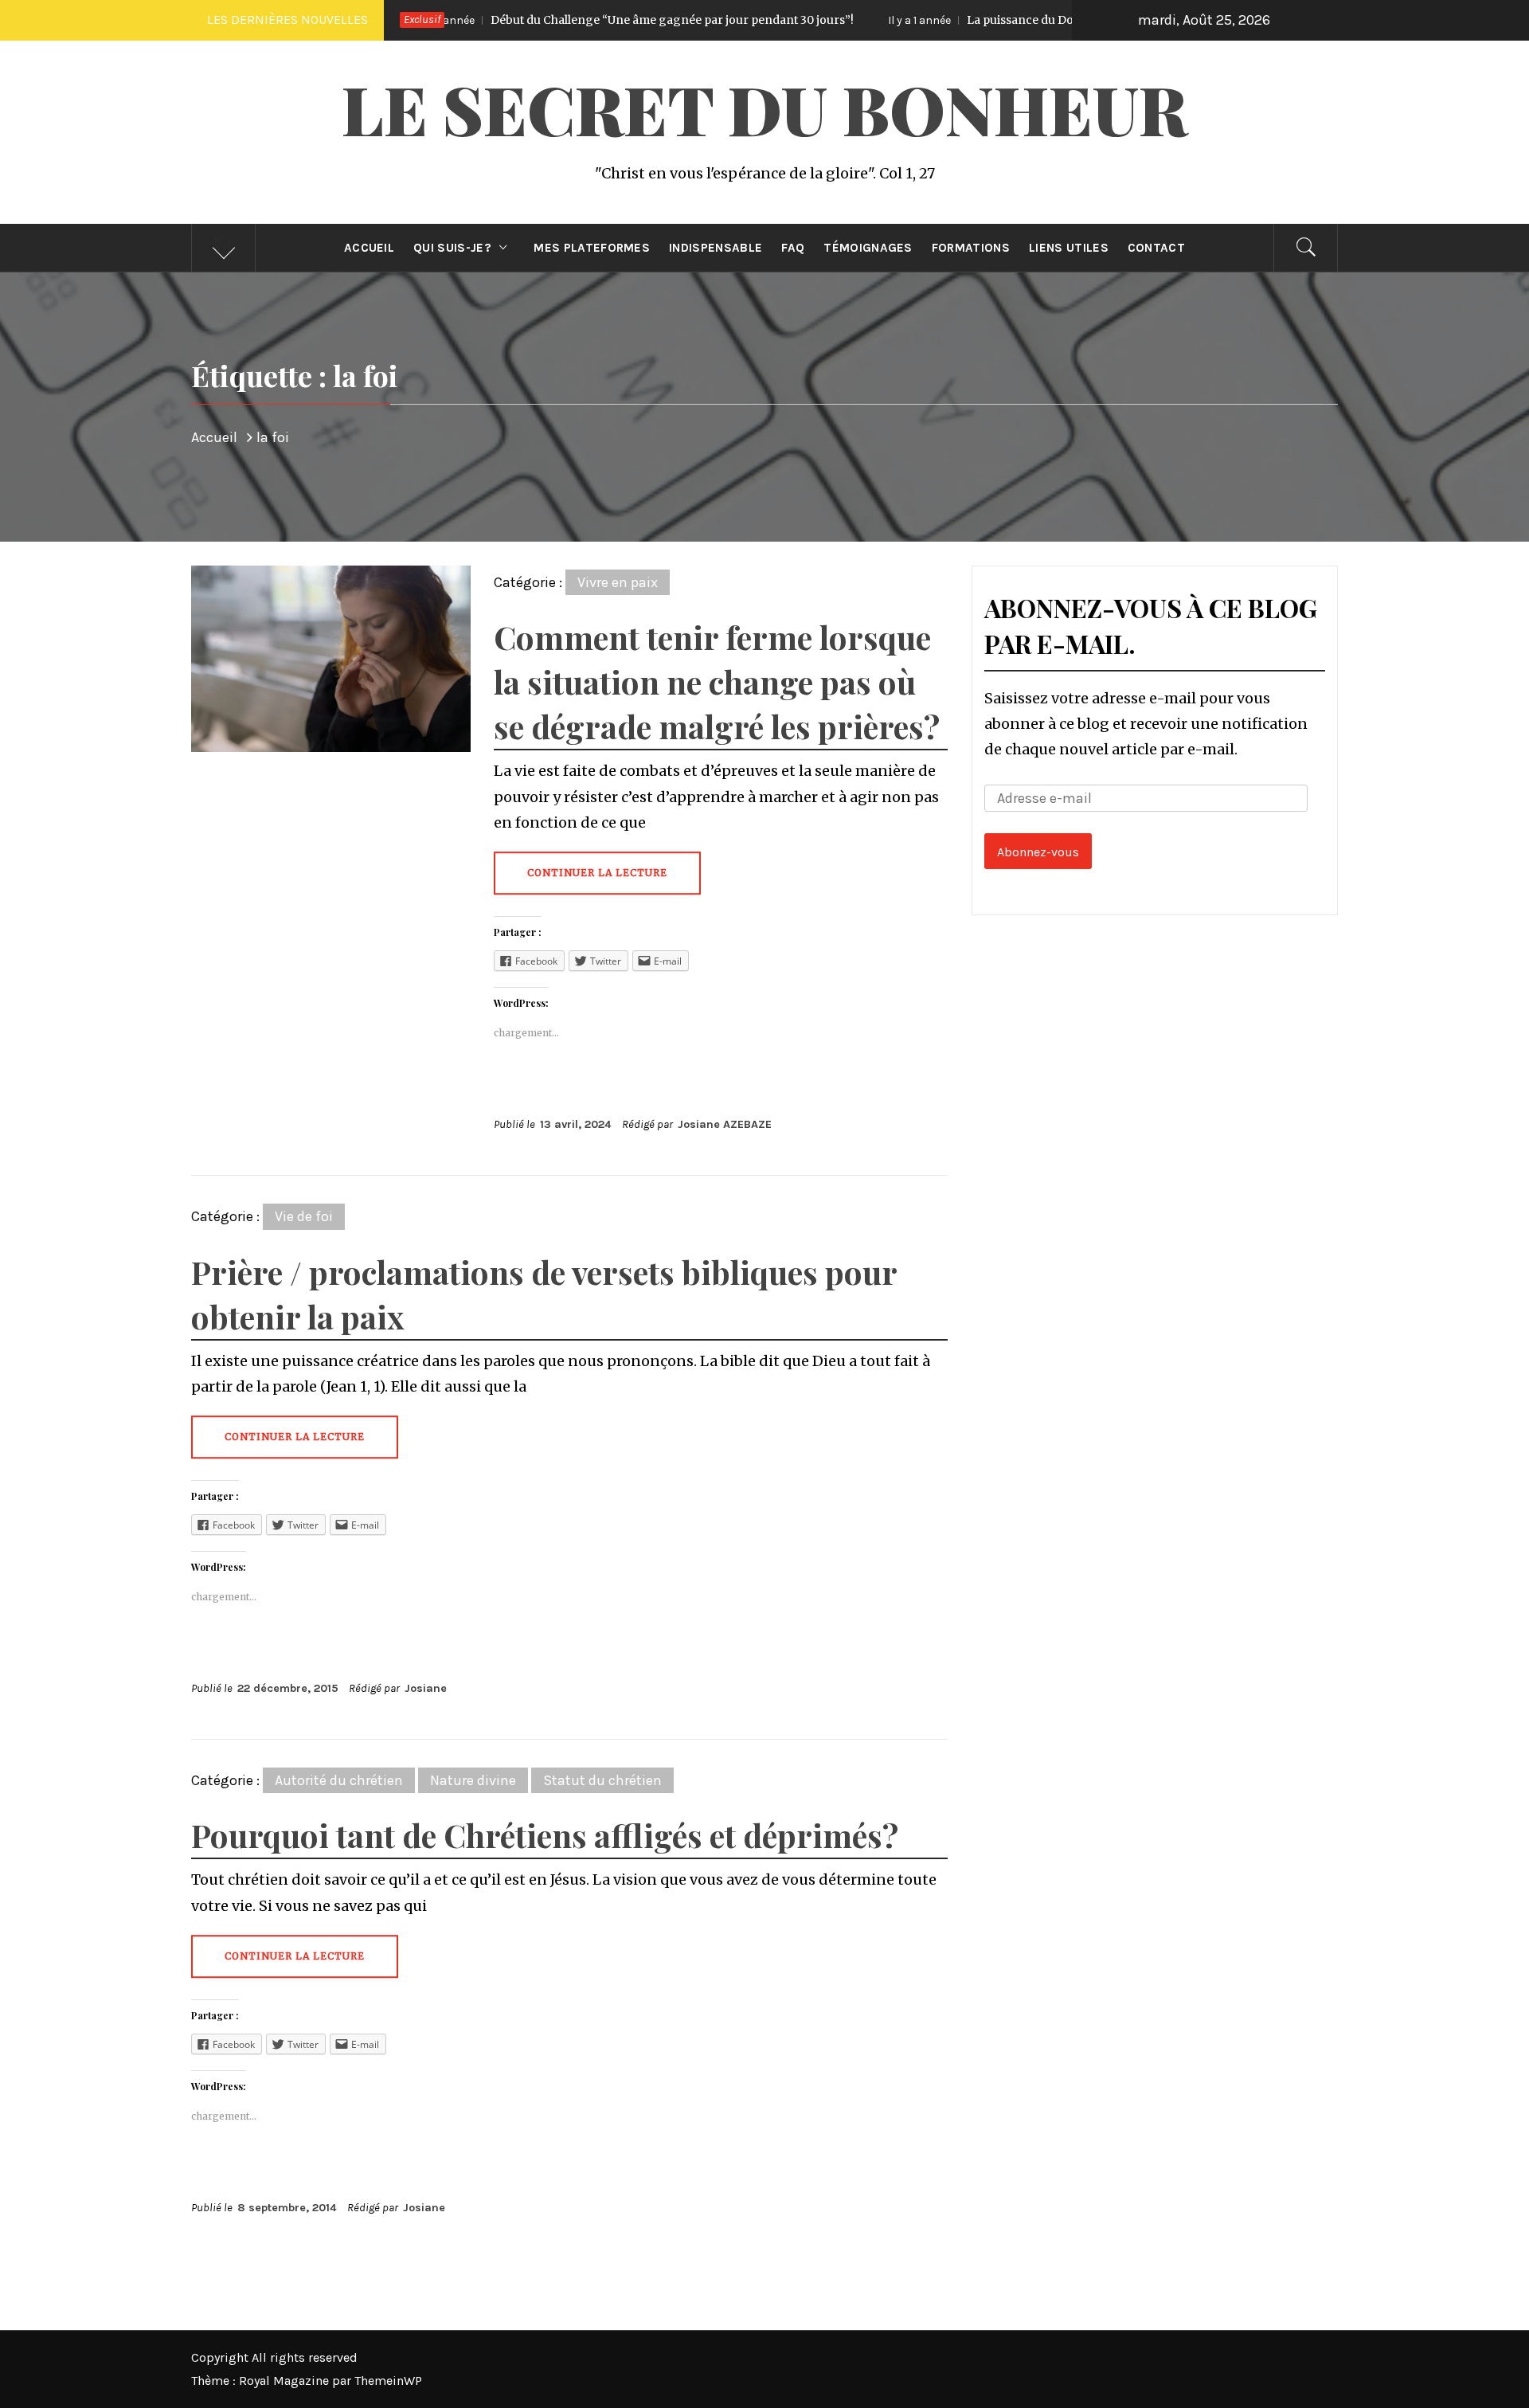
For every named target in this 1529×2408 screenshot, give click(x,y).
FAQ (793, 248)
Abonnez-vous (1038, 852)
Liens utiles (1069, 248)
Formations (971, 248)
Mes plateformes (592, 248)
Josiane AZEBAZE (725, 1124)
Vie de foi (304, 1216)
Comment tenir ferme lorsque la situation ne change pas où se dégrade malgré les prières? (717, 681)
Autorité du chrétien (339, 1780)
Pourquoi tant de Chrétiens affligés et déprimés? (545, 1835)
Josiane (426, 1688)
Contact (1156, 248)
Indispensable (716, 248)
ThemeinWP (388, 2381)
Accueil (369, 248)
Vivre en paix (618, 582)
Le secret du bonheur (764, 108)
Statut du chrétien (602, 1780)
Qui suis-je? (452, 248)
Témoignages (868, 248)
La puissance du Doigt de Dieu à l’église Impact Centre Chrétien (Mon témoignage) (1056, 20)
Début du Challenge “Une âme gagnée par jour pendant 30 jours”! (533, 20)
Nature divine (473, 1780)
